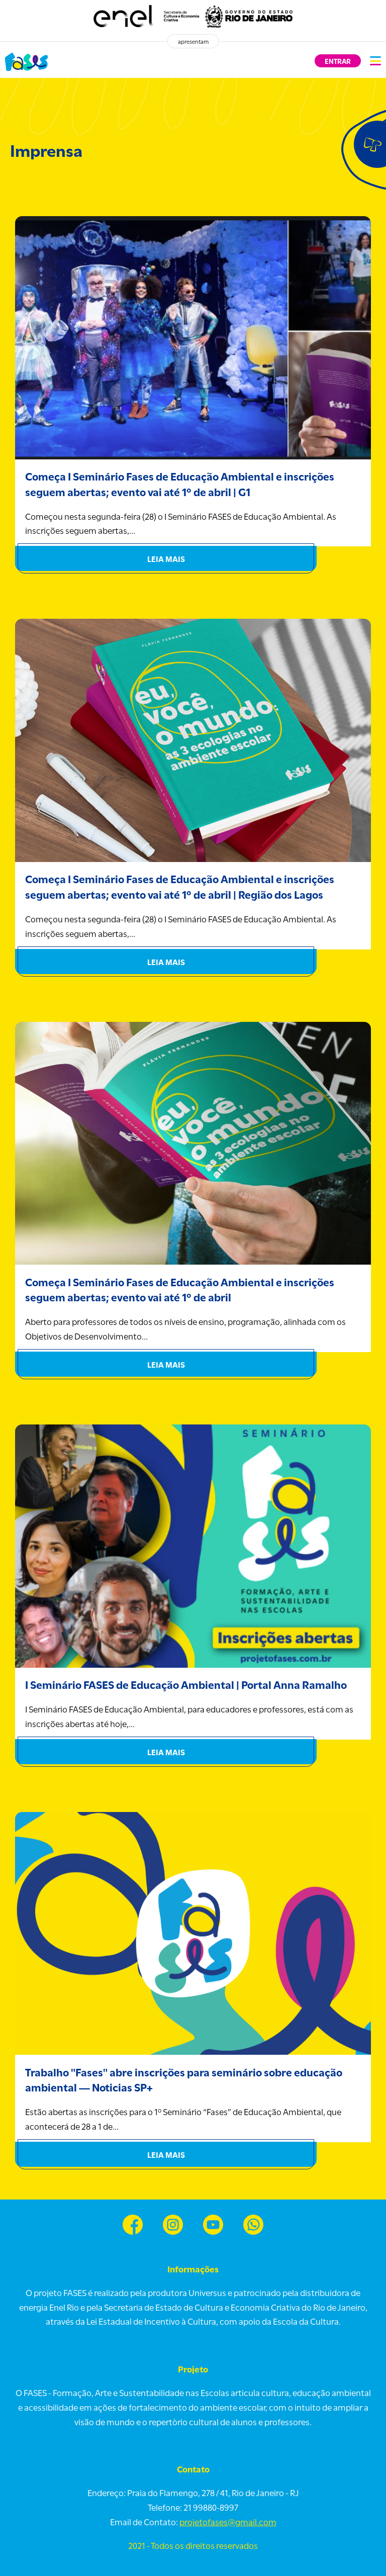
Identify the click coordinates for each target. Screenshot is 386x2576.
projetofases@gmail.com (228, 2521)
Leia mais (166, 558)
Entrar (338, 61)
